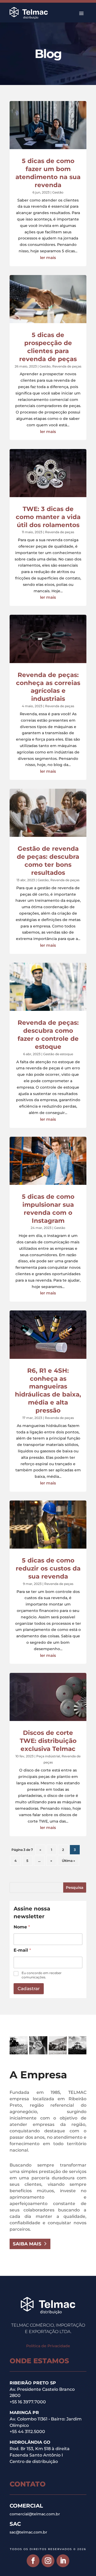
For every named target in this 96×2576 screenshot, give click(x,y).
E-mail (22, 1950)
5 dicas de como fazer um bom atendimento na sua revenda (48, 173)
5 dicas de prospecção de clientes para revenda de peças (48, 347)
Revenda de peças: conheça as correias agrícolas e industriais (48, 687)
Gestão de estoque (58, 1054)
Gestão (58, 192)
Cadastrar (29, 1989)
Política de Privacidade (48, 2346)
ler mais (48, 258)
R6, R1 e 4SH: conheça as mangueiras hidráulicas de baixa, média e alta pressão (48, 1391)
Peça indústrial (48, 1756)
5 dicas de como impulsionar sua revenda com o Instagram (48, 1209)
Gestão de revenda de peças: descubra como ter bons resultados (48, 861)
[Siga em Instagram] (48, 2561)
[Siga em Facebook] (33, 2561)
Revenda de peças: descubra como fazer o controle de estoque (48, 1035)
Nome (22, 1927)
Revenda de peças (67, 366)
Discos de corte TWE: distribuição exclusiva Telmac (48, 1741)
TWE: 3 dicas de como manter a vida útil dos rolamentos (48, 517)
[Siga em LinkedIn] (63, 2561)
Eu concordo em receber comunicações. (42, 1975)
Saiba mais (27, 2244)
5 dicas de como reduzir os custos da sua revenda (48, 1568)
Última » (68, 1861)
